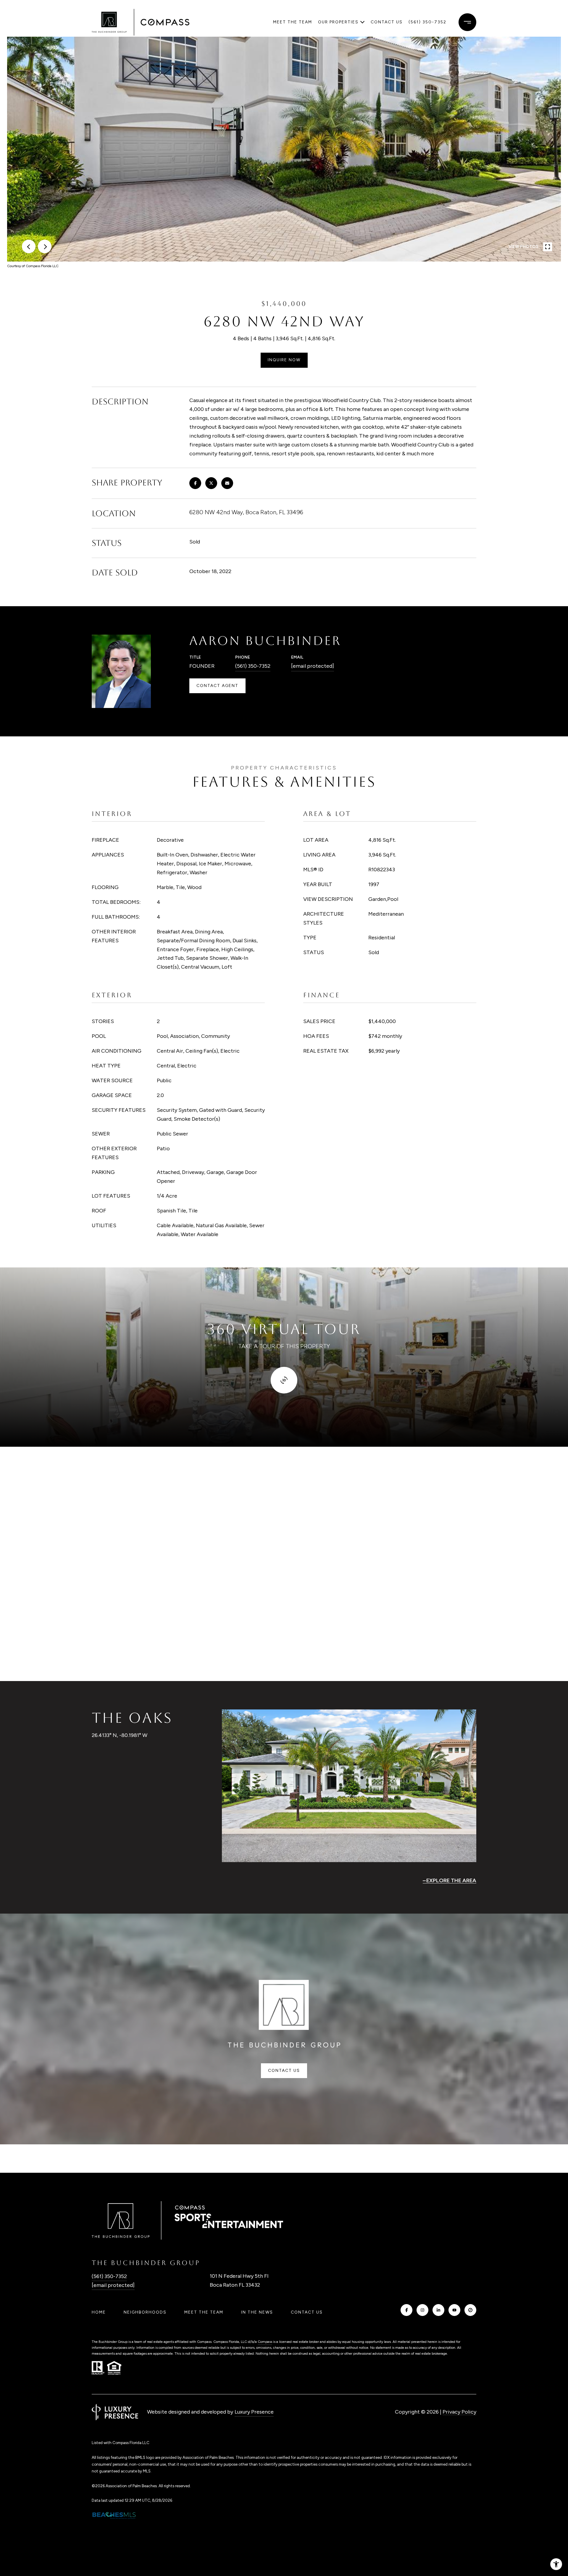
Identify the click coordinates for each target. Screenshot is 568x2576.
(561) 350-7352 (427, 22)
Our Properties (338, 22)
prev (29, 246)
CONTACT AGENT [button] (217, 686)
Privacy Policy (459, 2412)
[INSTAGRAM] (422, 2310)
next (45, 246)
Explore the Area (451, 1880)
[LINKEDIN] (438, 2310)
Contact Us (307, 2312)
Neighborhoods (145, 2312)
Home (99, 2312)
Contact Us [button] (284, 2071)
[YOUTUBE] (454, 2310)
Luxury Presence (254, 2412)
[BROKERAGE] (470, 2310)
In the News (257, 2312)
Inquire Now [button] (284, 360)
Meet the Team (293, 22)
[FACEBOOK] (406, 2310)
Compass (265, 2342)
